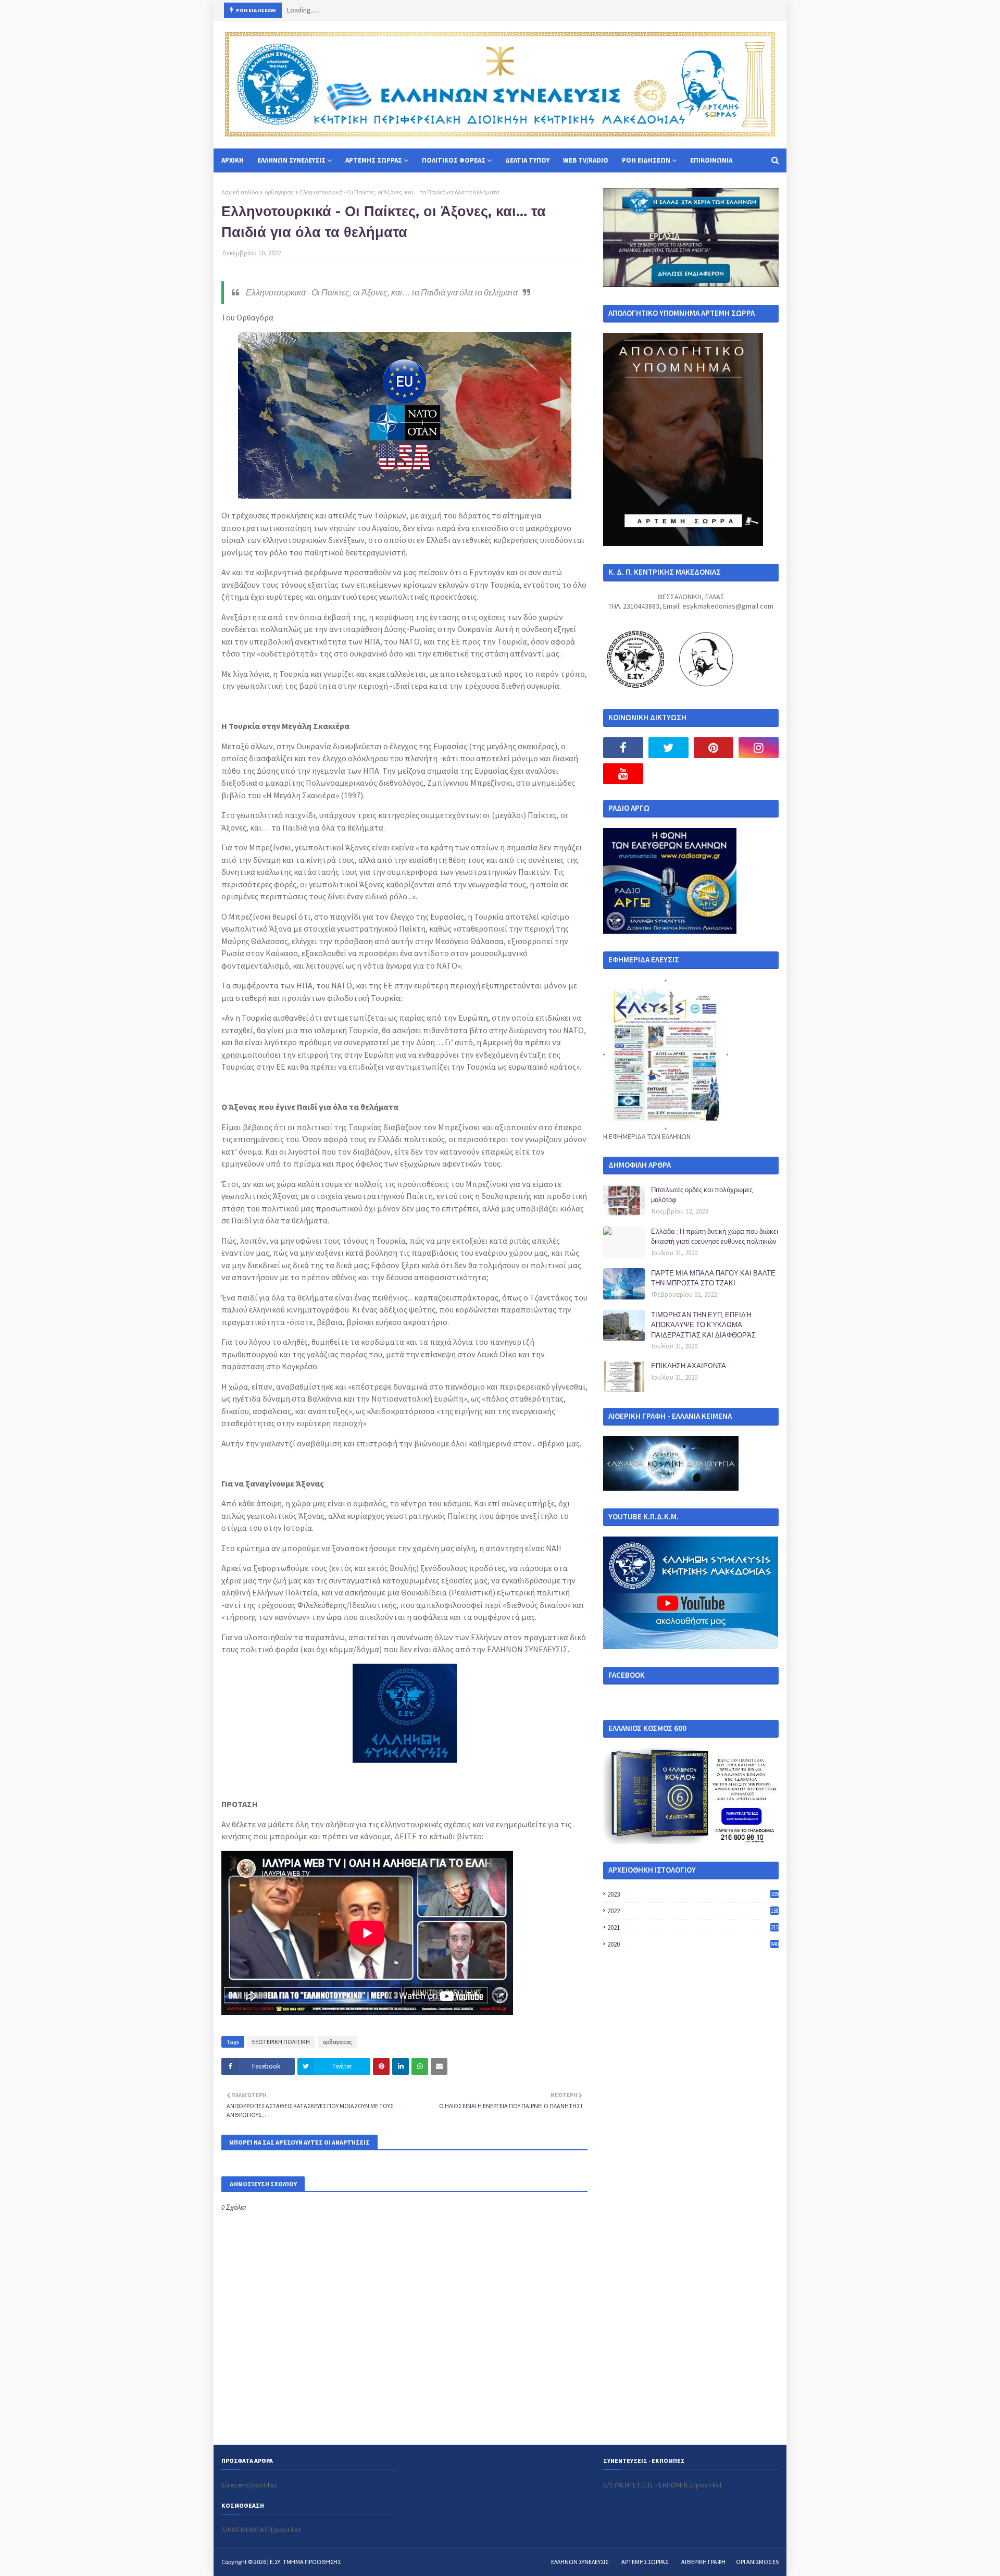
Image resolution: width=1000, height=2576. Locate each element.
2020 (693, 1944)
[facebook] (623, 748)
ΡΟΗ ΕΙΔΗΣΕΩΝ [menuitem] (646, 160)
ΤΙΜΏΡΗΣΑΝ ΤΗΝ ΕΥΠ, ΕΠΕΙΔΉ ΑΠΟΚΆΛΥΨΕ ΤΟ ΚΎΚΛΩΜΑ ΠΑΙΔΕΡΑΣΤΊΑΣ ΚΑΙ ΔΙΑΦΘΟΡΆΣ (703, 1325)
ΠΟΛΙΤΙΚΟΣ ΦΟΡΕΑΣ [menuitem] (454, 160)
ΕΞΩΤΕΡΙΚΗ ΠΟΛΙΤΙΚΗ (281, 2042)
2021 (693, 1928)
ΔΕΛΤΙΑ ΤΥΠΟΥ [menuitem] (527, 160)
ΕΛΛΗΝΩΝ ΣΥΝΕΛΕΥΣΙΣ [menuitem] (291, 160)
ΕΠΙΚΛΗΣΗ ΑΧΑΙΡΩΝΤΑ (689, 1366)
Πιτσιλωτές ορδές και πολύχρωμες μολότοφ (702, 1195)
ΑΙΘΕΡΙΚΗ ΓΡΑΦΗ (703, 2562)
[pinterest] (714, 748)
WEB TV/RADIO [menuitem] (586, 160)
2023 (693, 1894)
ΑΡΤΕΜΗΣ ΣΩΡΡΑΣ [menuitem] (374, 160)
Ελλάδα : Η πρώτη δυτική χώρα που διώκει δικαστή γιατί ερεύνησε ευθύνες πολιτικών (715, 1236)
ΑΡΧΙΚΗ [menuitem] (233, 160)
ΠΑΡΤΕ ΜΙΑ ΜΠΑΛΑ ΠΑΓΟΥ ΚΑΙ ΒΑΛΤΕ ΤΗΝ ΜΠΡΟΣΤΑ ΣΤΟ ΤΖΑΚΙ (713, 1278)
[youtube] (623, 774)
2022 (693, 1911)
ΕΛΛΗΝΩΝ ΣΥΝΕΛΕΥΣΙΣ (580, 2562)
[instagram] (759, 748)
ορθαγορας (279, 192)
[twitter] (668, 748)
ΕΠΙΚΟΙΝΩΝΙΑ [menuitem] (711, 160)
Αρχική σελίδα (240, 192)
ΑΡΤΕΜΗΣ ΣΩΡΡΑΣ (645, 2562)
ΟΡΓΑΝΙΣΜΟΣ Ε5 (757, 2562)
